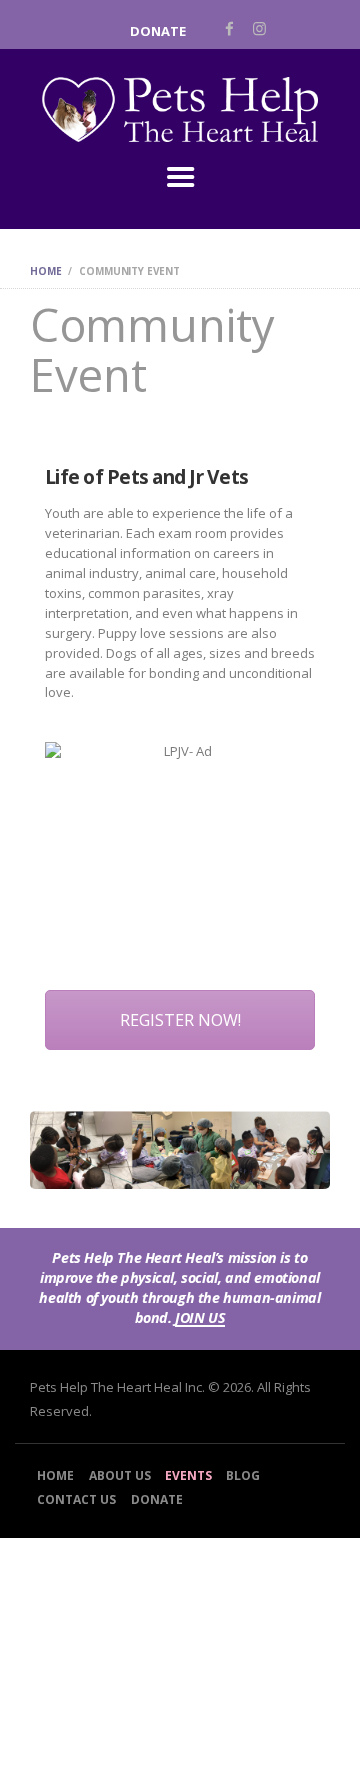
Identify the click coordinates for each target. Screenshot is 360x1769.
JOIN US (200, 1318)
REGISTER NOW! (180, 1020)
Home (45, 271)
